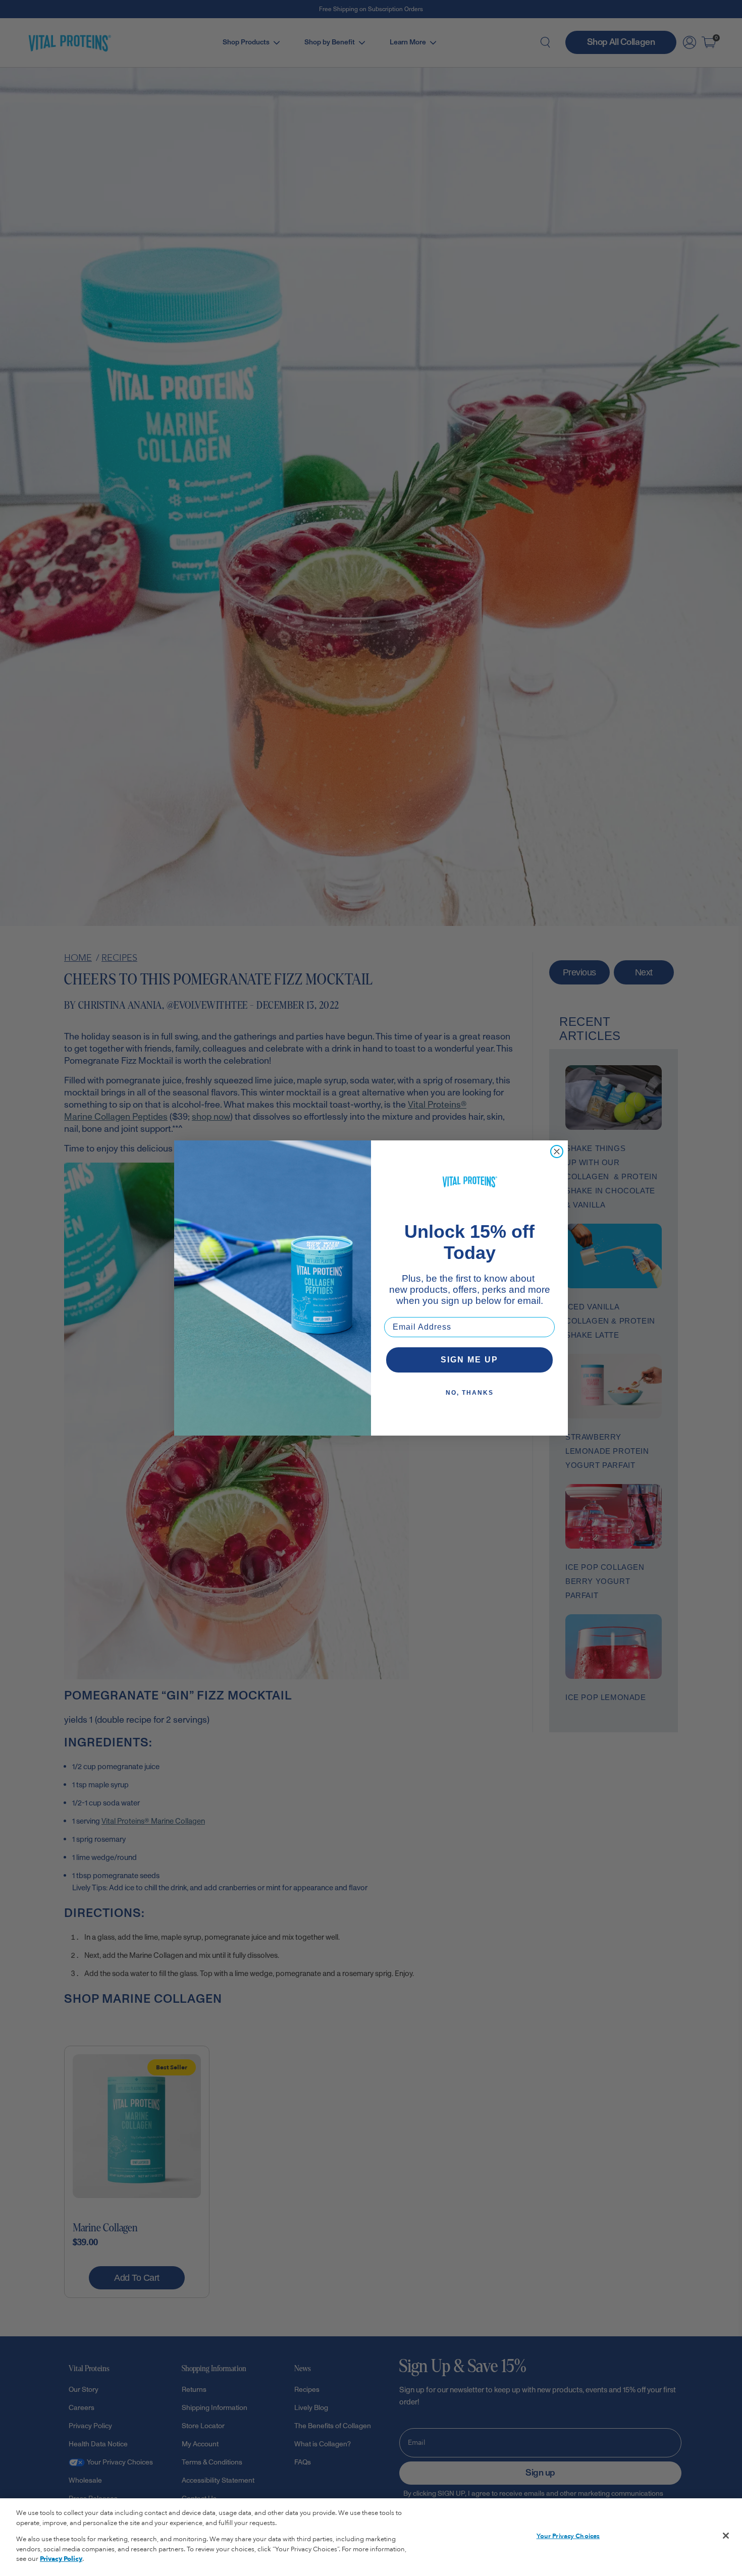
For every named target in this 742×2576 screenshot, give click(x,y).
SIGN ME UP (469, 1360)
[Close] (726, 2536)
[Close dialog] (557, 1152)
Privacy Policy (61, 2559)
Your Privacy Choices (568, 2536)
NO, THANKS (470, 1393)
